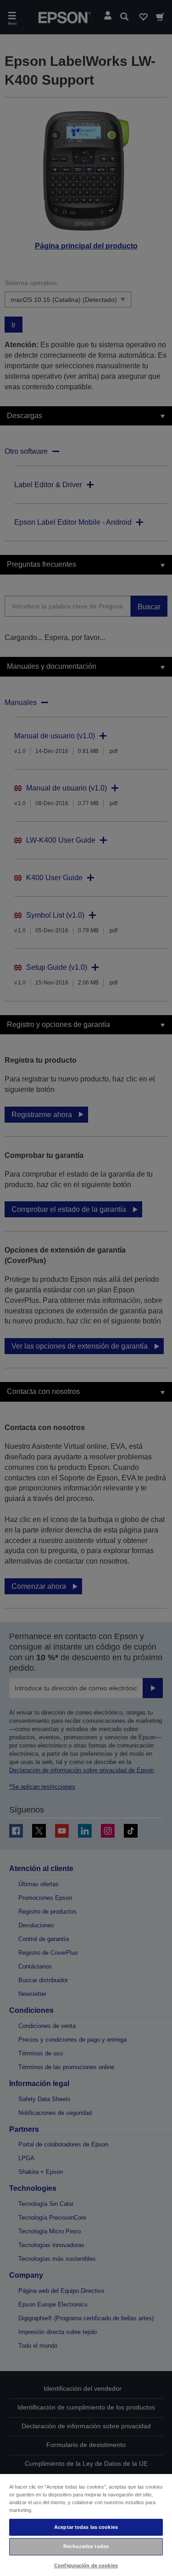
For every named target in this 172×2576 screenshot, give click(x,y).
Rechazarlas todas (86, 2546)
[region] (86, 2525)
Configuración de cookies (86, 2565)
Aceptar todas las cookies (86, 2527)
